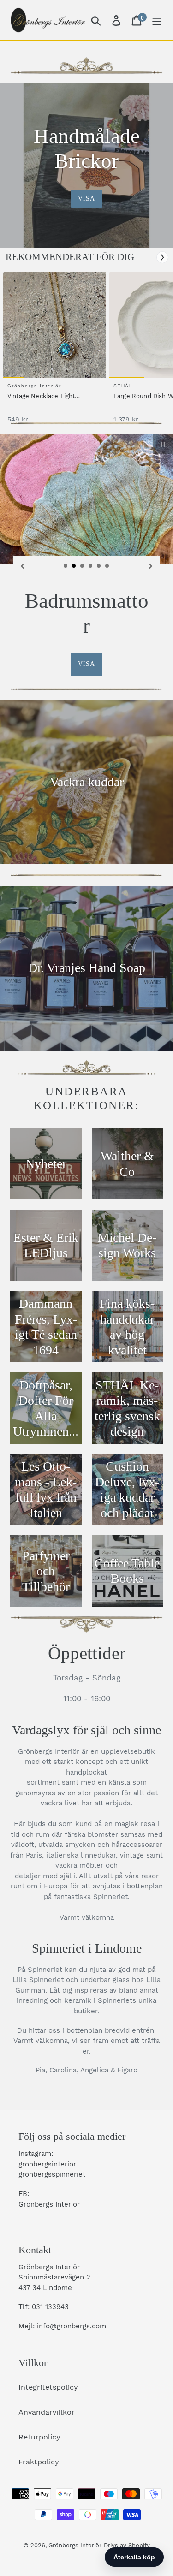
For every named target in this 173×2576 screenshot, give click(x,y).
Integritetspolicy (48, 2387)
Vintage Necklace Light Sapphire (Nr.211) (41, 397)
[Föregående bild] (22, 566)
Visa (86, 199)
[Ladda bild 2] (74, 566)
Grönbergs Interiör (75, 2545)
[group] (53, 352)
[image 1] (56, 325)
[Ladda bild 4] (91, 566)
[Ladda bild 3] (83, 566)
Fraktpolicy (39, 2462)
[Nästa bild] (151, 566)
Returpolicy (39, 2437)
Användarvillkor (47, 2412)
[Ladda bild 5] (99, 566)
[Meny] (157, 20)
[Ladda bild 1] (66, 566)
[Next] (162, 257)
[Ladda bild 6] (107, 566)
